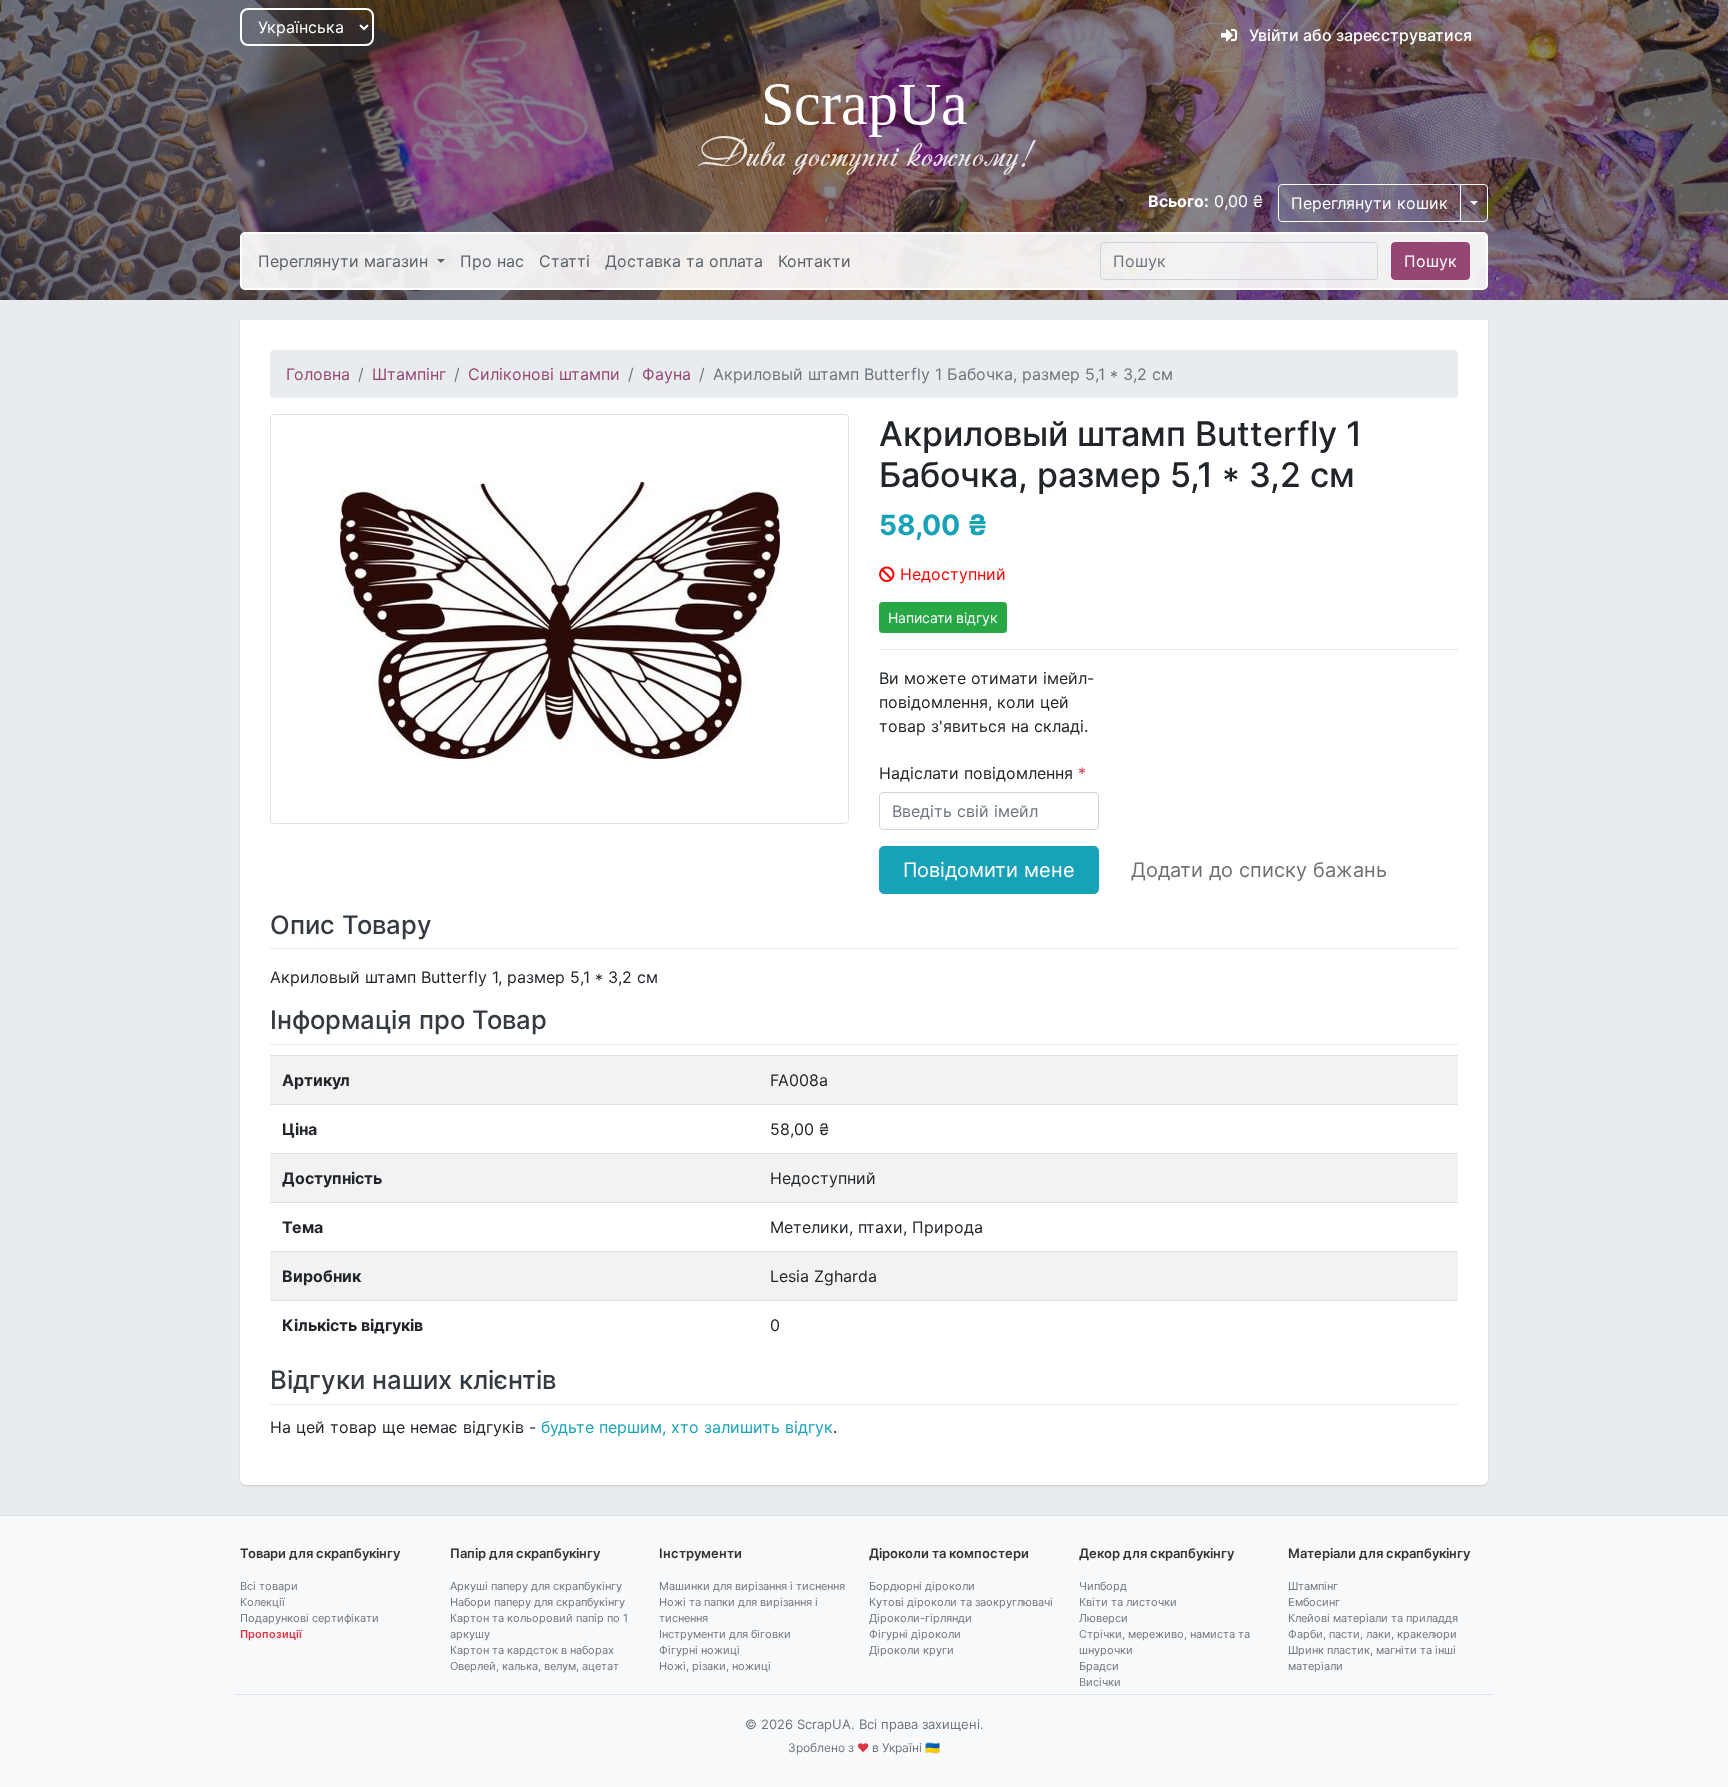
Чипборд (1103, 1586)
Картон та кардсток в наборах (532, 1650)
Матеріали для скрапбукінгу (1379, 1553)
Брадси (1099, 1666)
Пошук (1430, 261)
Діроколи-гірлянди (920, 1618)
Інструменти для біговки (725, 1634)
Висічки (1100, 1682)
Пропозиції (271, 1634)
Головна (318, 374)
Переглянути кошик (1369, 203)
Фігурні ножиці (699, 1650)
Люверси (1103, 1618)
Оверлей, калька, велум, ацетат (534, 1666)
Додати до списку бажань (1259, 870)
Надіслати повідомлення (978, 773)
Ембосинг (1314, 1602)
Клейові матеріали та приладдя (1373, 1618)
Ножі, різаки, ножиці (715, 1666)
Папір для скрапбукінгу (525, 1553)
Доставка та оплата (684, 261)
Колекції (262, 1602)
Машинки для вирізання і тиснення (752, 1586)
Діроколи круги (911, 1650)
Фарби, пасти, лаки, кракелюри (1372, 1634)
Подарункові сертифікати (309, 1618)
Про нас (492, 261)
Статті (564, 261)
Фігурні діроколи (915, 1634)
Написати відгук (943, 617)
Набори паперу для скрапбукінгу (537, 1602)
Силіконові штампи (544, 374)
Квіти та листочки (1128, 1602)
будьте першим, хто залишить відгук (687, 1427)
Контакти (814, 261)
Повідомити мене (989, 870)
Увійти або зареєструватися (1358, 35)
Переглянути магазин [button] (345, 261)
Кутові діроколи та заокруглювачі (961, 1602)
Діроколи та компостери (949, 1553)
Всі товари (269, 1586)
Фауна (666, 374)
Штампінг (409, 374)
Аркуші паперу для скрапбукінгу (536, 1586)
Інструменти (700, 1553)
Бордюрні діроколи (922, 1586)
